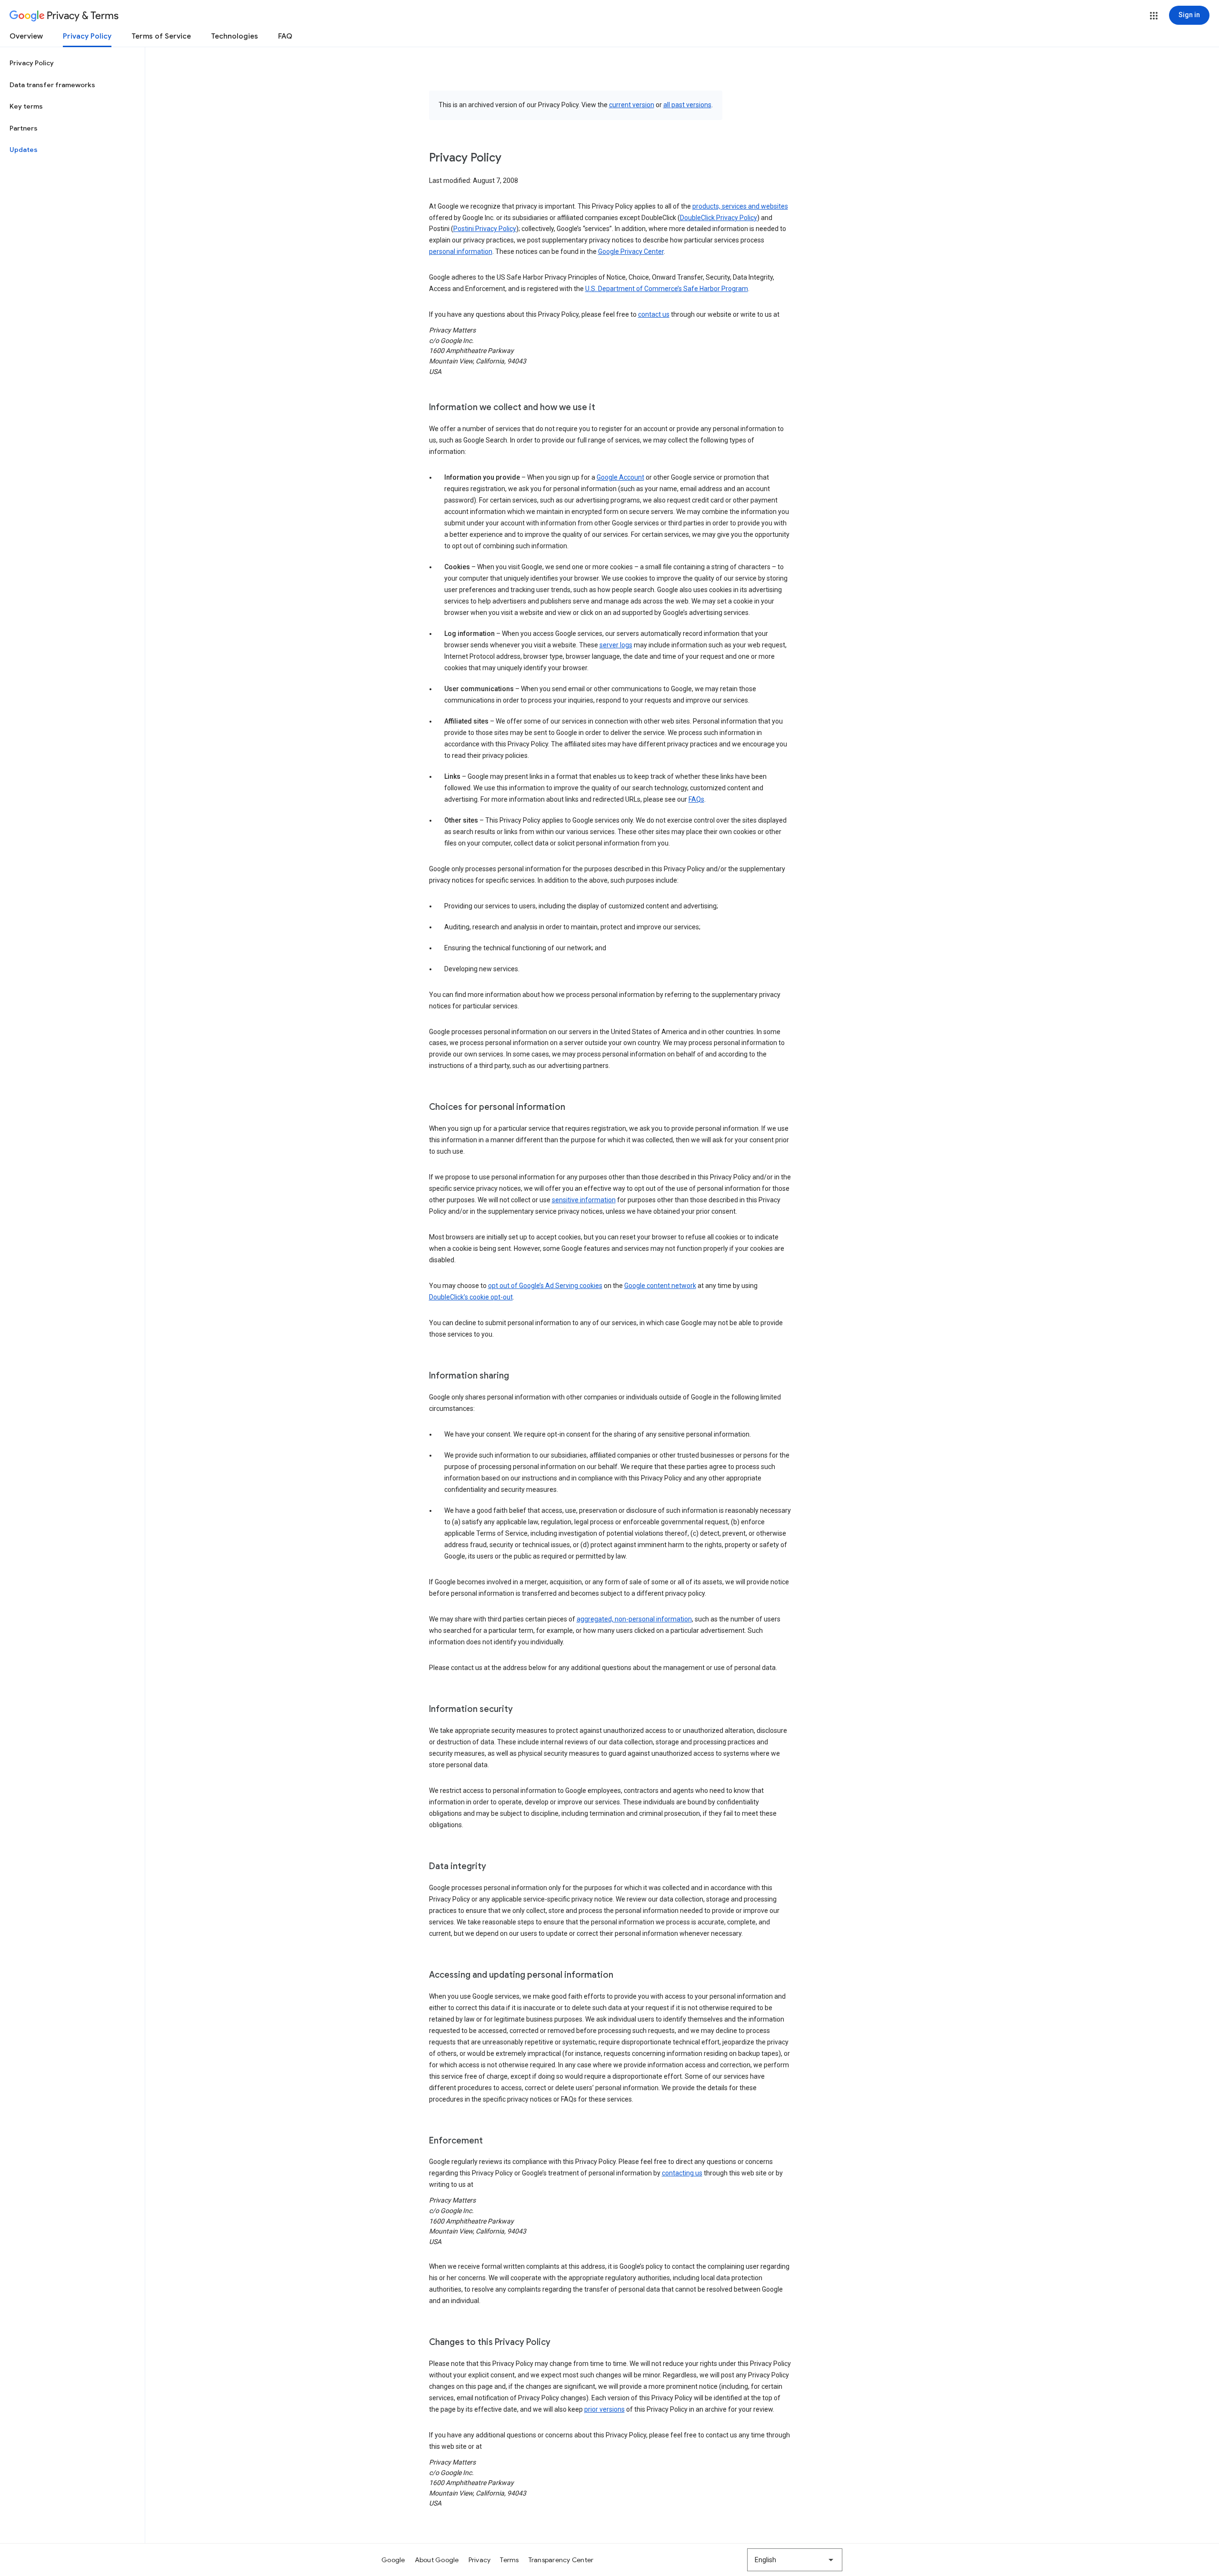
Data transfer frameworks (52, 85)
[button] (1154, 16)
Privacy (480, 2560)
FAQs (696, 799)
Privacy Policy (87, 36)
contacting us (682, 2173)
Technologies (235, 36)
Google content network (660, 1286)
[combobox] (795, 2560)
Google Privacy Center (631, 252)
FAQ (285, 36)
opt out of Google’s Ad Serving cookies (545, 1286)
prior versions (605, 2409)
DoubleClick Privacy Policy (719, 218)
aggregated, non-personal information (634, 1619)
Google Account (620, 477)
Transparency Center (561, 2560)
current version (632, 105)
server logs (616, 645)
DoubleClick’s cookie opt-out (471, 1297)
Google (393, 2560)
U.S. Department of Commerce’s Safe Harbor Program (667, 289)
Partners (24, 128)
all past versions (687, 105)
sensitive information (584, 1200)
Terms (509, 2560)
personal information (461, 252)
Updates (24, 150)
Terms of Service (161, 36)
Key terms (26, 106)
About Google (437, 2560)
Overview (26, 36)
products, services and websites (740, 206)
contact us (654, 314)
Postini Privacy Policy (485, 229)
